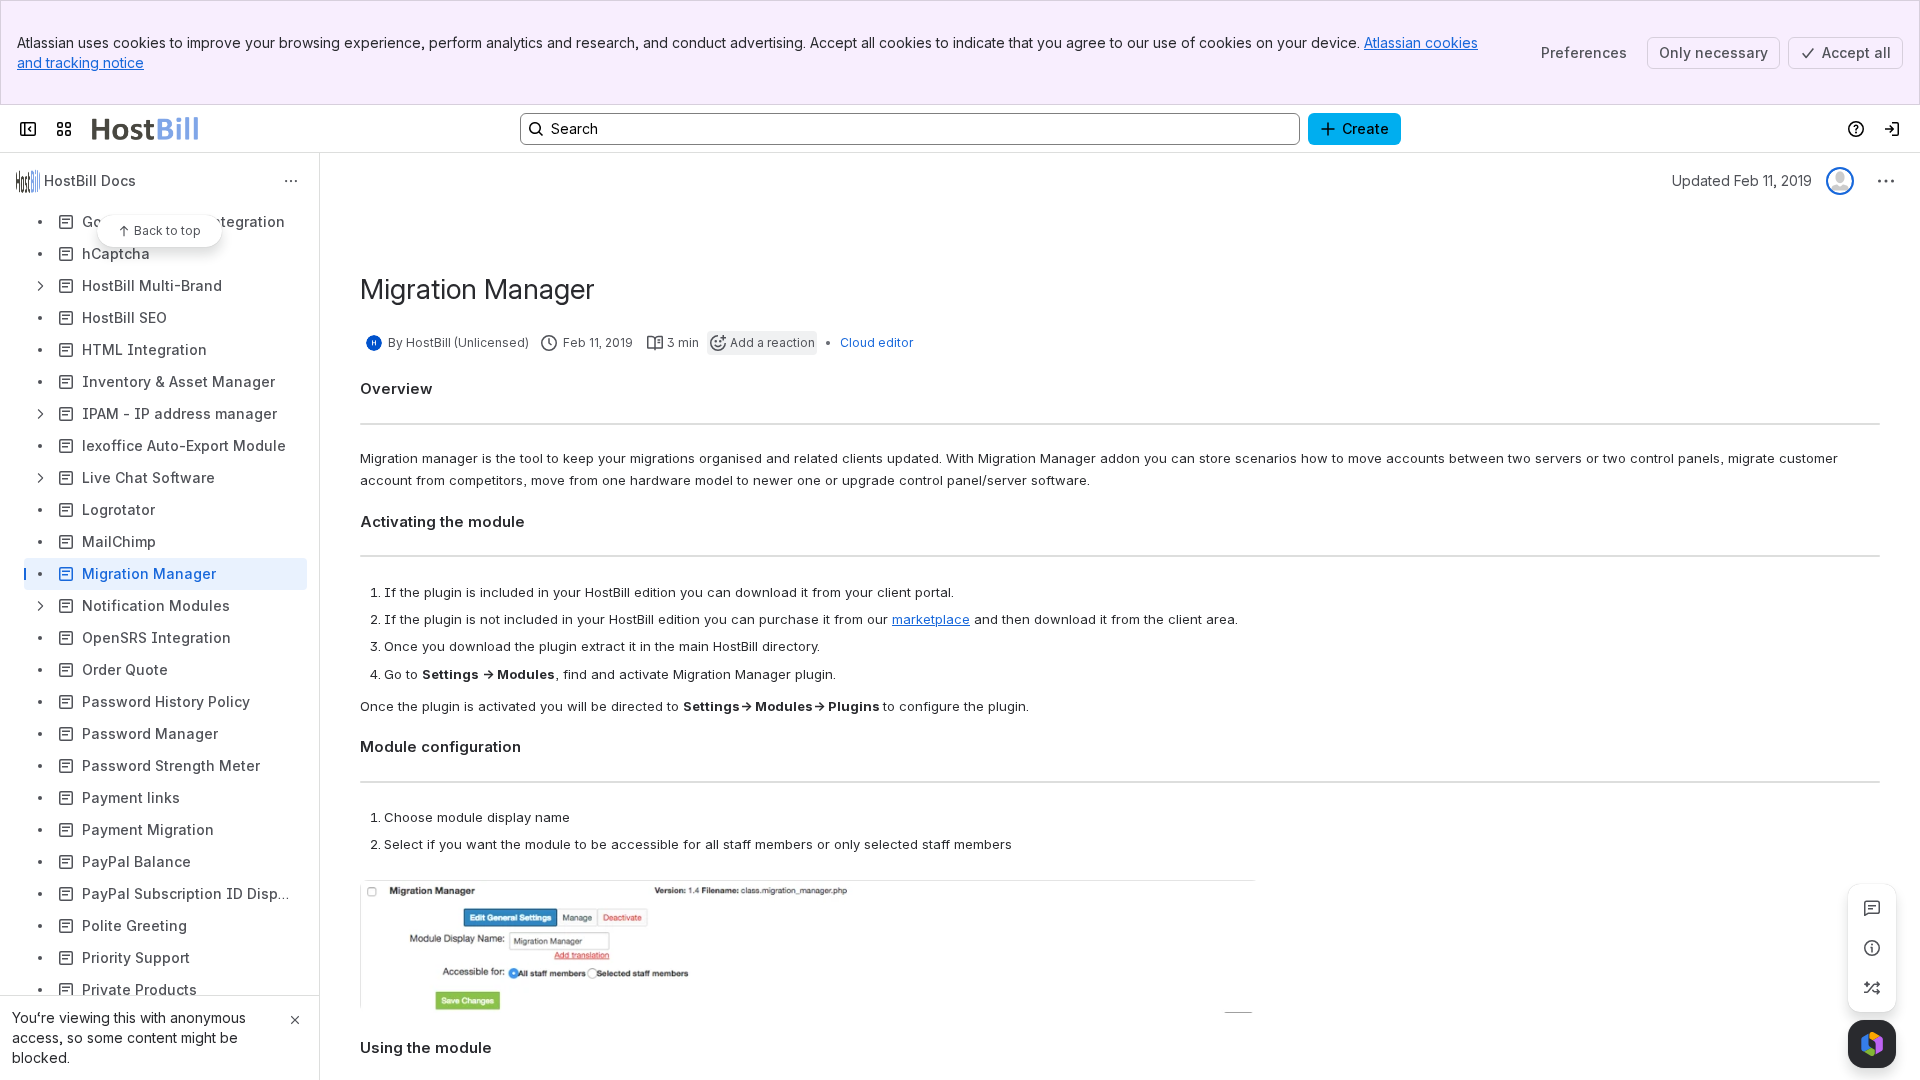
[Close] (295, 1020)
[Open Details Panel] (1872, 948)
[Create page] (1872, 988)
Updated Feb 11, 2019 (1742, 180)
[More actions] (291, 181)
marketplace (931, 619)
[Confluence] (145, 129)
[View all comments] (1872, 908)
